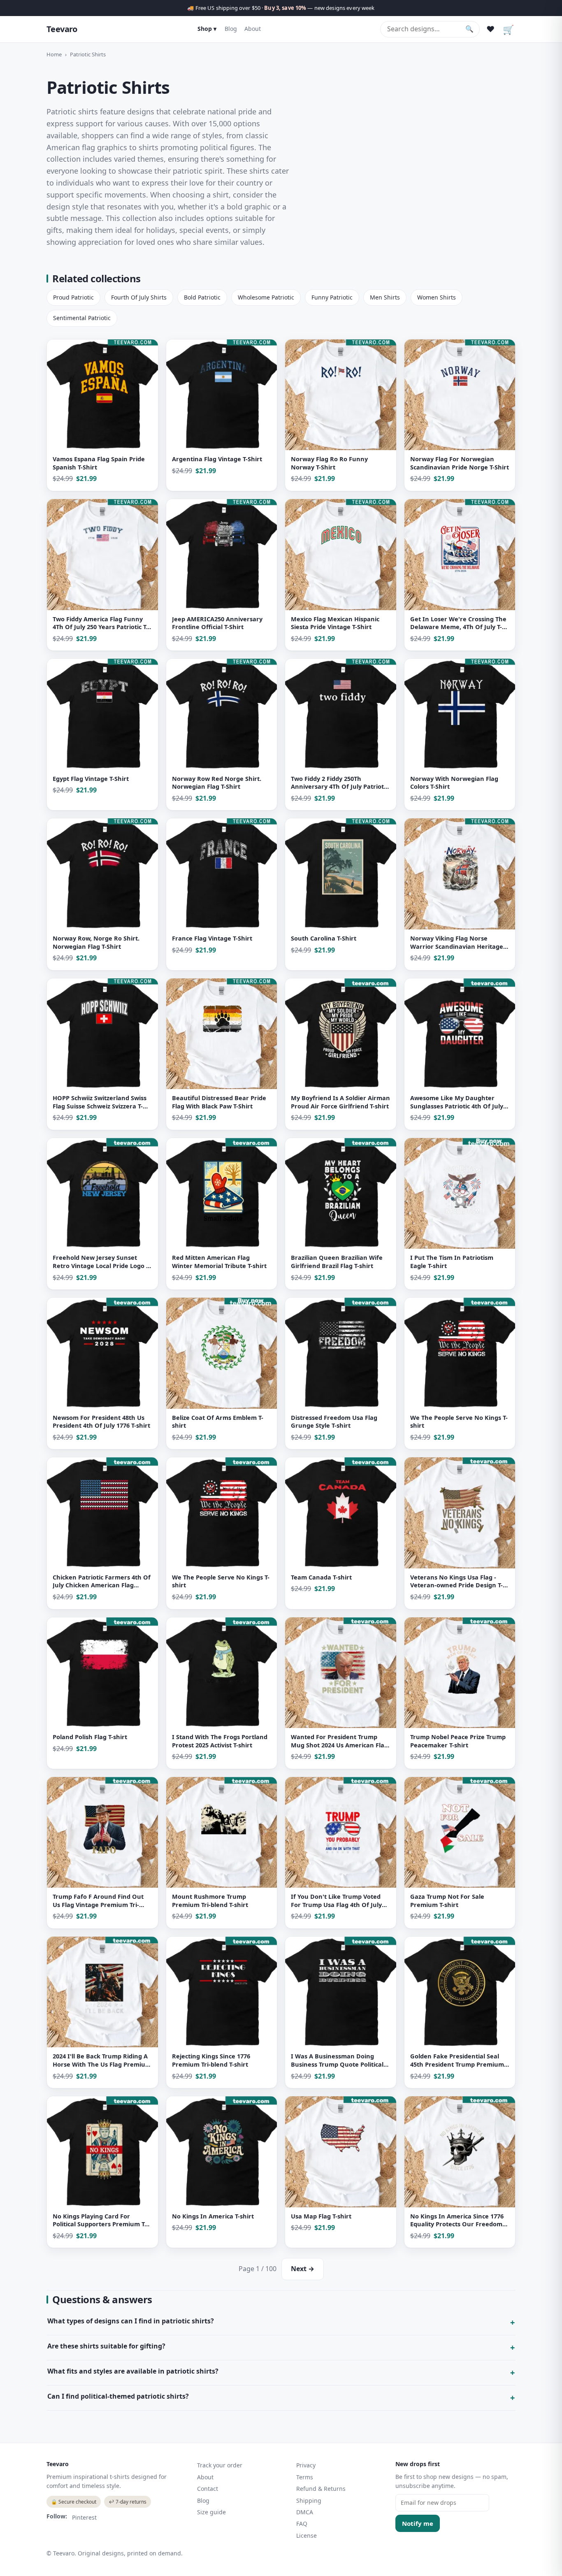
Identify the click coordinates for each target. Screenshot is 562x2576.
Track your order (220, 2465)
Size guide (211, 2512)
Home (54, 54)
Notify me (418, 2523)
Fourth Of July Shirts (139, 297)
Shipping (309, 2501)
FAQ (302, 2524)
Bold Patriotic (202, 297)
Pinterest (84, 2517)
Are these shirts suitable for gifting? (106, 2346)
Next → (303, 2269)
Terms (305, 2477)
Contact (208, 2489)
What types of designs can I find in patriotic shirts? (131, 2321)
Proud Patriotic (73, 297)
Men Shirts (385, 297)
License (307, 2535)
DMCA (305, 2512)
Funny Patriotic (332, 297)
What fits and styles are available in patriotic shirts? (133, 2371)
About (253, 29)
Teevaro (62, 29)
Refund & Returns (321, 2489)
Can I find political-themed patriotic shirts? (118, 2396)
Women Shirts (437, 297)
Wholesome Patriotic (266, 297)
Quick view (67, 481)
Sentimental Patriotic (82, 318)
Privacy (306, 2465)
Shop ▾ (207, 29)
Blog (231, 29)
